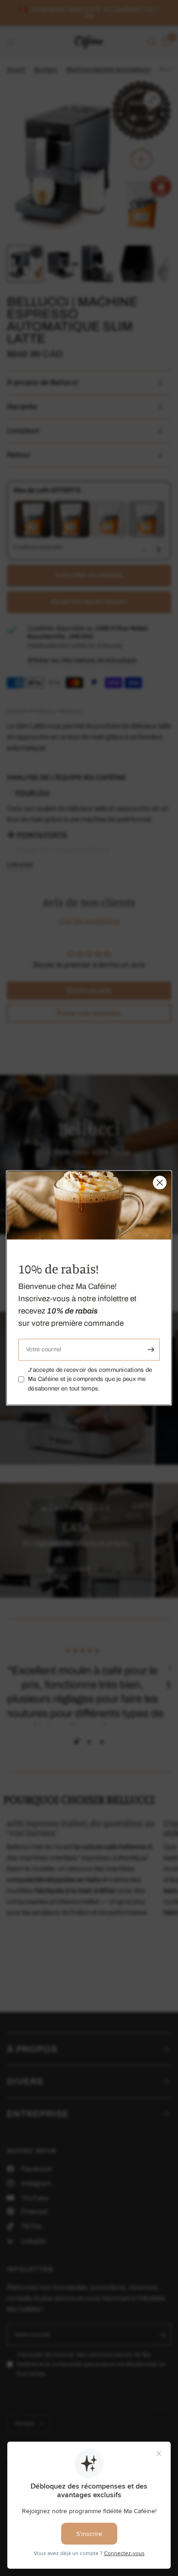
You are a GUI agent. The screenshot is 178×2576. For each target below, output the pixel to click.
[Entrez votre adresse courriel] (151, 1349)
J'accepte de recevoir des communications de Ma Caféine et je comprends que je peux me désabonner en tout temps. (90, 1379)
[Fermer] (160, 1183)
